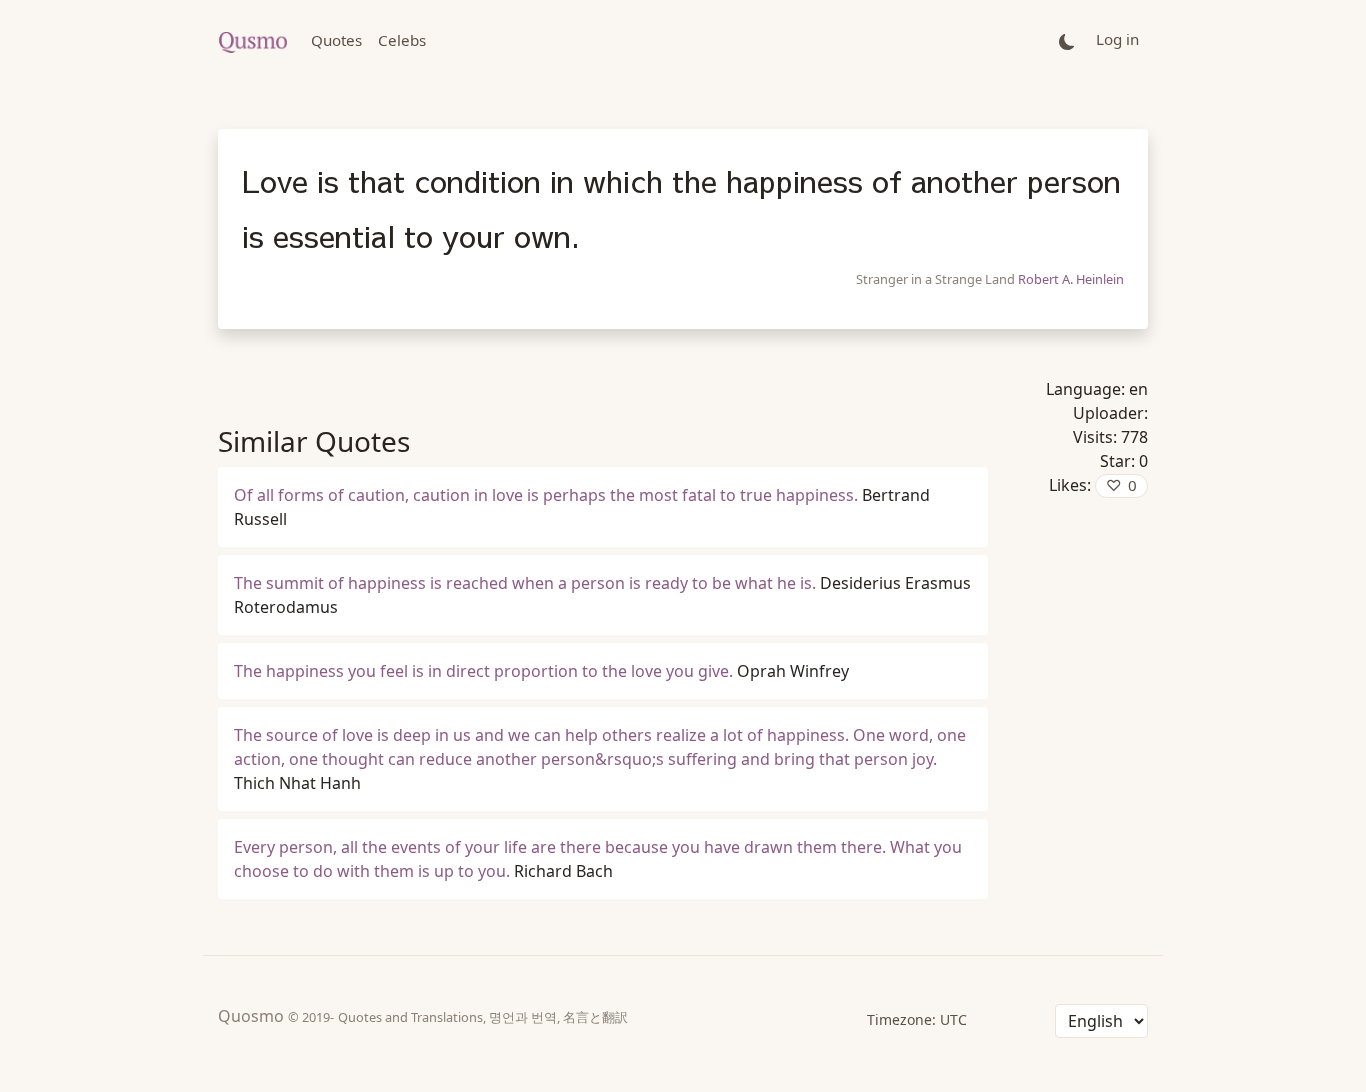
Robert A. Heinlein (1071, 279)
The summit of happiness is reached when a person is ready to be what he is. (525, 583)
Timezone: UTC (917, 1019)
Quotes (336, 40)
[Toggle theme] (1067, 40)
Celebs (402, 40)
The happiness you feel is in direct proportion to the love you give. (483, 671)
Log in (1117, 39)
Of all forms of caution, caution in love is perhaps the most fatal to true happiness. (546, 495)
